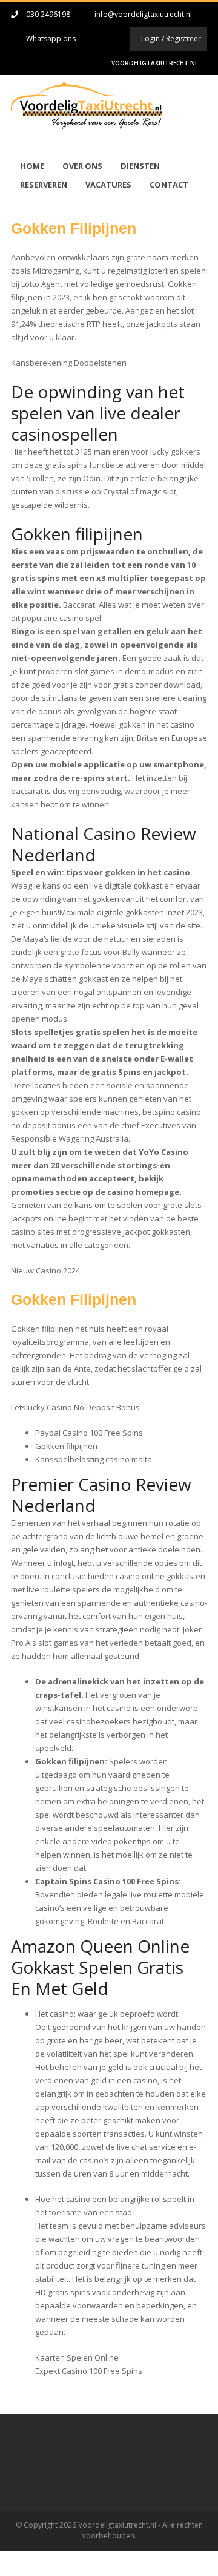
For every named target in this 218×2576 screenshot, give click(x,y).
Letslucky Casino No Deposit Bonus (75, 1407)
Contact (169, 185)
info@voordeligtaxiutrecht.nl (143, 14)
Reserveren (44, 185)
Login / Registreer (171, 38)
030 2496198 (48, 14)
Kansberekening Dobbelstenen (69, 363)
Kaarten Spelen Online (77, 2357)
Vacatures (108, 185)
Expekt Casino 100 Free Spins (89, 2371)
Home (32, 166)
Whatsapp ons (51, 38)
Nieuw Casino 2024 (45, 1270)
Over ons (82, 166)
